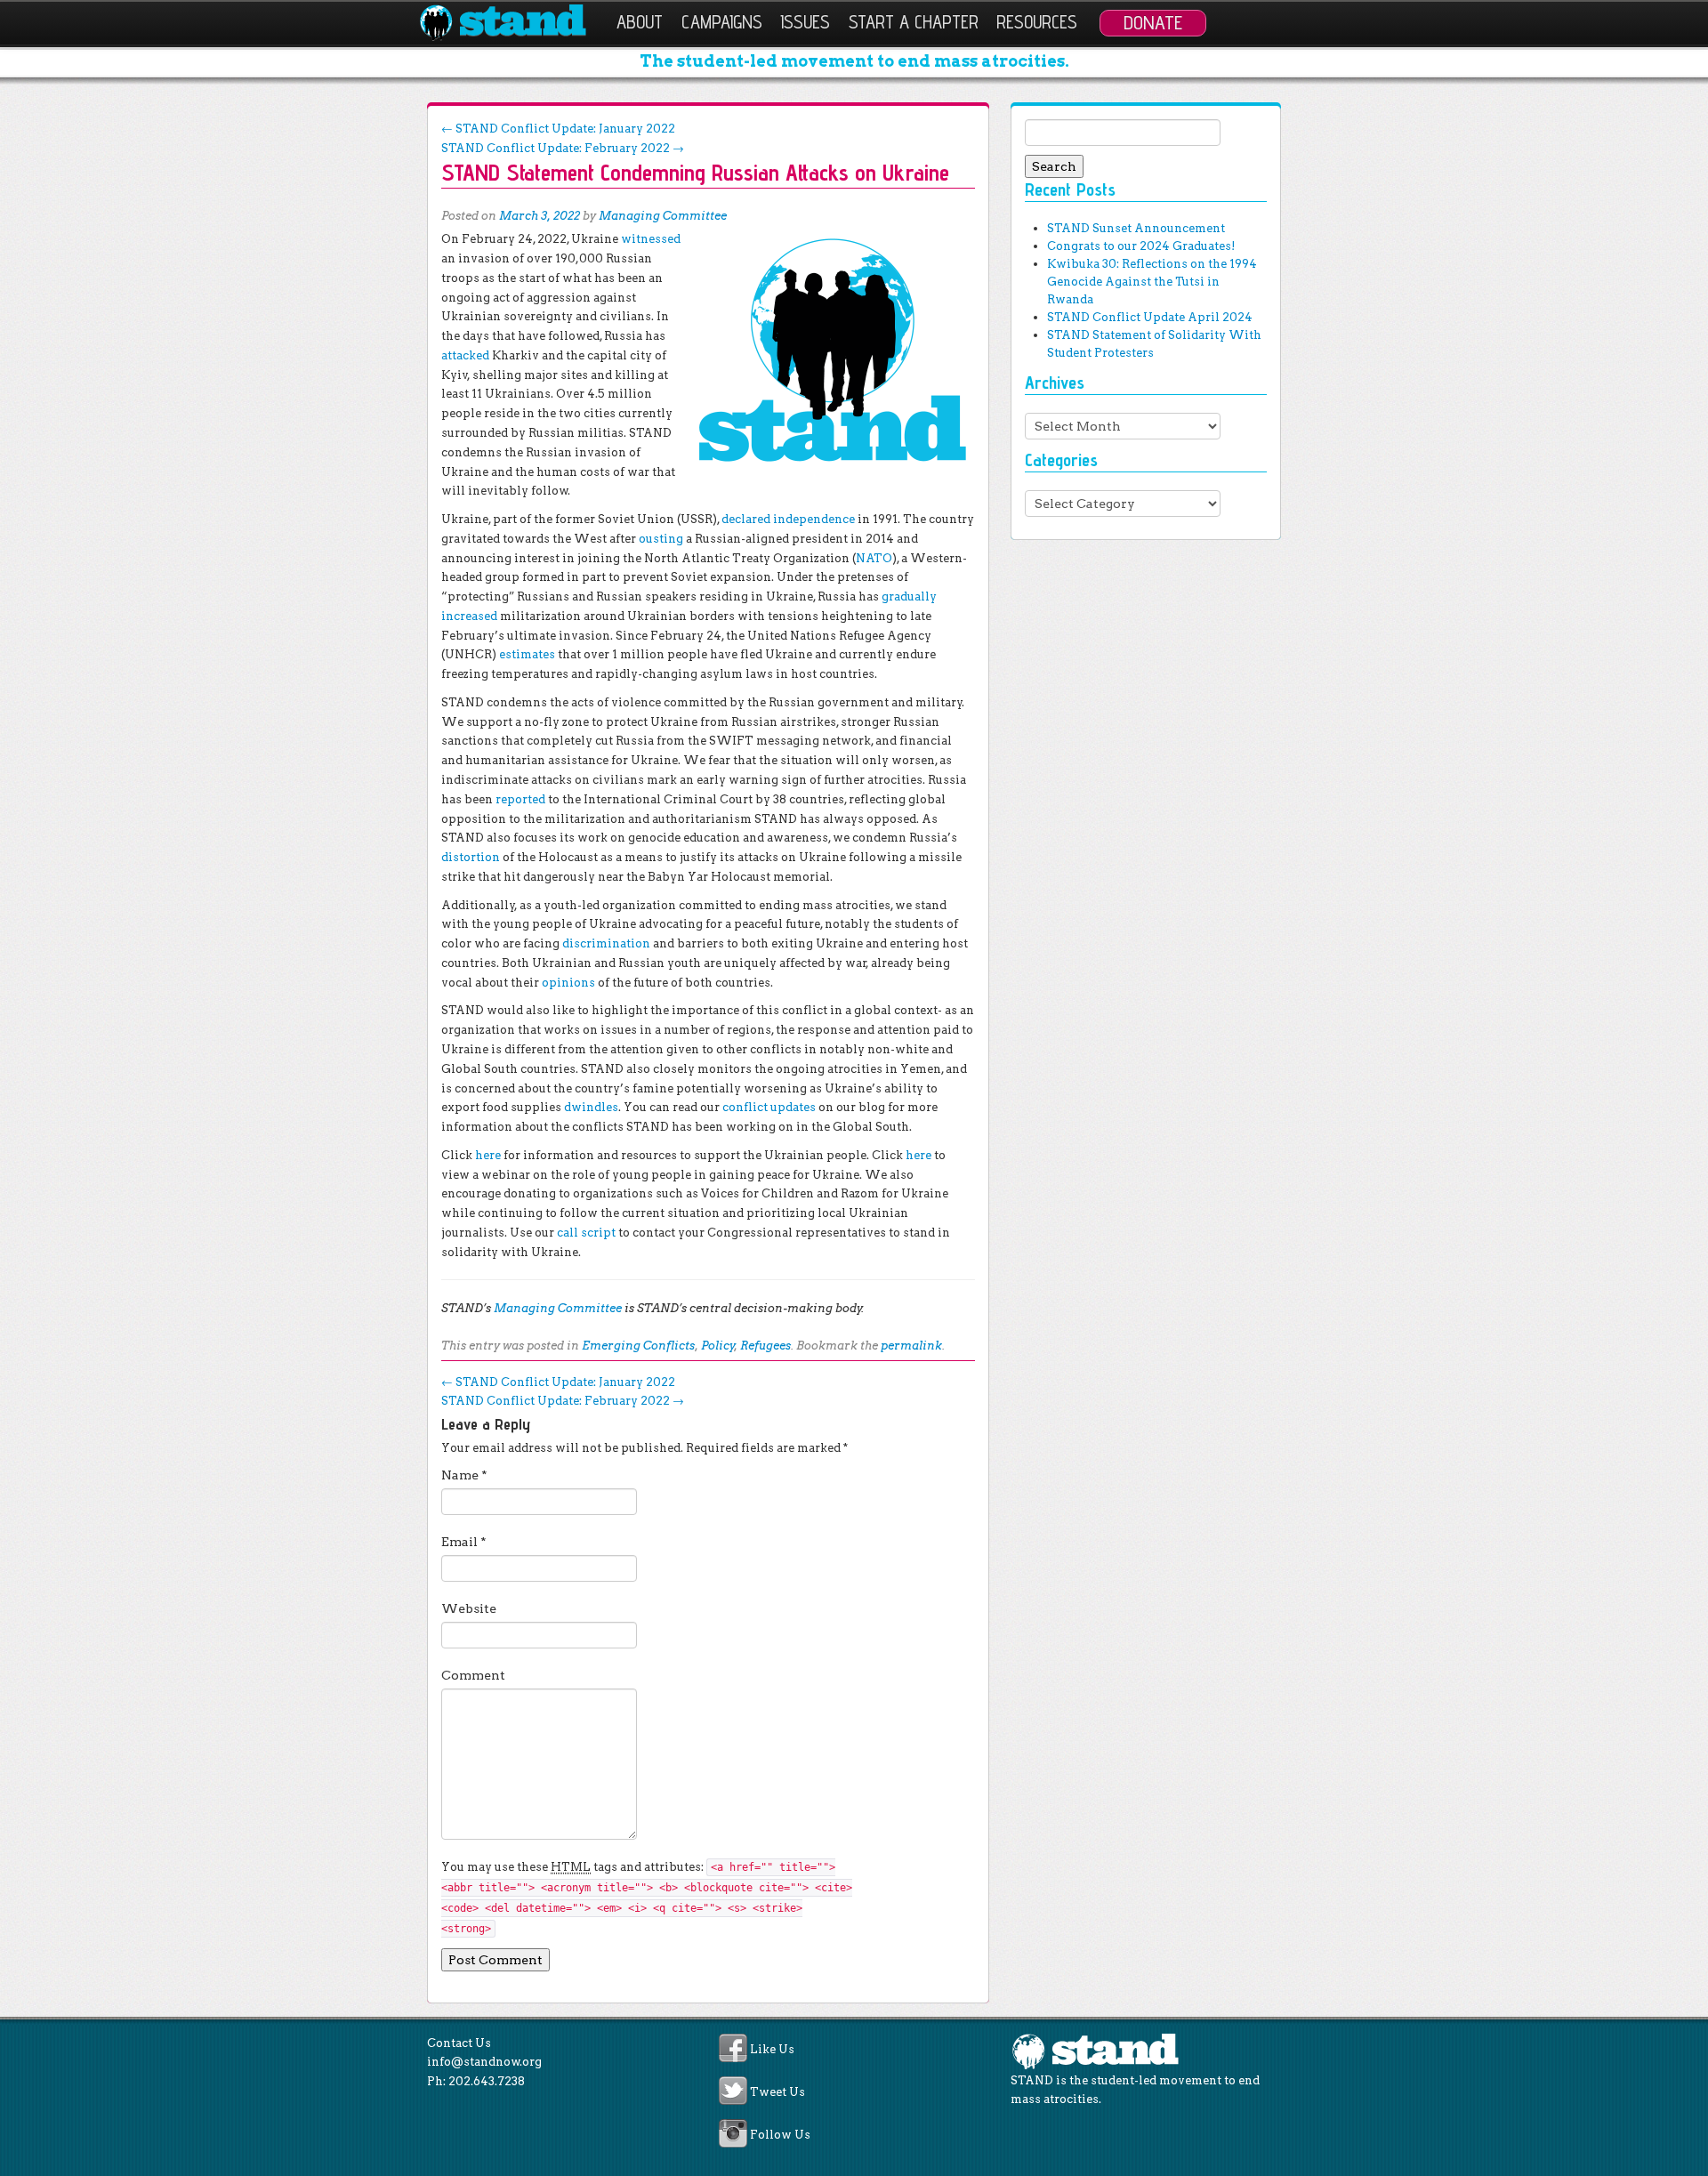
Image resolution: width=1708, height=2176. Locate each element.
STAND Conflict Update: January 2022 (558, 129)
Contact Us (459, 2043)
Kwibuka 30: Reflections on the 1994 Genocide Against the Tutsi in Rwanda (1152, 282)
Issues (805, 22)
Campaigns (722, 22)
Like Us (772, 2049)
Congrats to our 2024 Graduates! (1141, 246)
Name (464, 1475)
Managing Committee (663, 216)
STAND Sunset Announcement (1136, 228)
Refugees (765, 1346)
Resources (1037, 22)
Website (469, 1608)
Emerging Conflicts (638, 1346)
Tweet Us (777, 2092)
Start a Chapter (914, 22)
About (640, 22)
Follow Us (780, 2136)
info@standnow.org (484, 2062)
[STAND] (513, 23)
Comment (473, 1675)
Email (464, 1542)
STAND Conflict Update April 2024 (1150, 317)
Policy (718, 1346)
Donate (1153, 22)
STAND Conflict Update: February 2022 (563, 148)
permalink (911, 1346)
